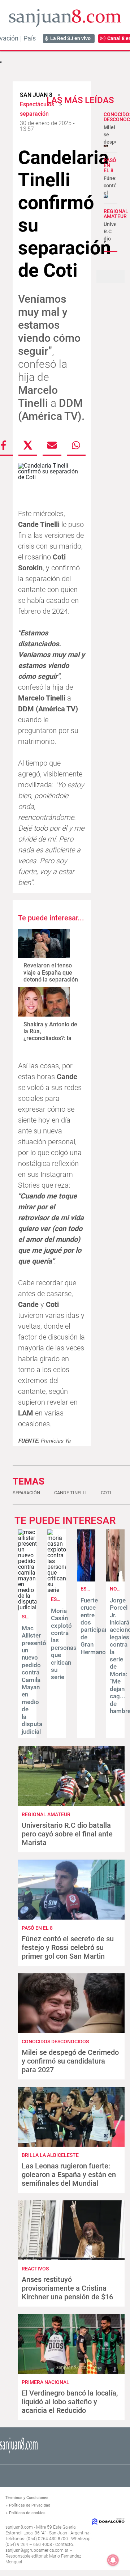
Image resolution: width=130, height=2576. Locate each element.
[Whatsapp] (76, 445)
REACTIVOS (35, 2269)
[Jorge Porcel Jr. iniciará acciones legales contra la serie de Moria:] (115, 1579)
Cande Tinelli (70, 1493)
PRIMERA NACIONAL (45, 2382)
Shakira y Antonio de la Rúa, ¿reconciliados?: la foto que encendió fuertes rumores (50, 1038)
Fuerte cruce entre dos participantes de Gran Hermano (99, 1626)
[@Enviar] (52, 445)
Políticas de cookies (27, 2513)
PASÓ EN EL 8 (110, 165)
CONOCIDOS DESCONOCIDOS (55, 2041)
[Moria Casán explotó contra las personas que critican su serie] (57, 1590)
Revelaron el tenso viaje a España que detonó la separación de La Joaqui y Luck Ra (51, 979)
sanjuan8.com (19, 2527)
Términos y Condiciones (27, 2498)
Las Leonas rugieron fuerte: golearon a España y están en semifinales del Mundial (69, 2175)
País (30, 38)
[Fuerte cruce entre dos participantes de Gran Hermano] (86, 1579)
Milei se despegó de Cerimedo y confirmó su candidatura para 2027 (70, 2061)
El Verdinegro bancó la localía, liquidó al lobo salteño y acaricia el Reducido (70, 2402)
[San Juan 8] (19, 2452)
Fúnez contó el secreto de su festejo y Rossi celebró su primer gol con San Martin (68, 1947)
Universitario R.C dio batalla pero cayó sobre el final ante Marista (67, 1834)
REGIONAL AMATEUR (116, 214)
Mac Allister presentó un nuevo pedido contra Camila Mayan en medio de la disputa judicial (34, 1680)
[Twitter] (28, 445)
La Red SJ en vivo (70, 38)
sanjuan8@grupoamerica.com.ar (37, 2550)
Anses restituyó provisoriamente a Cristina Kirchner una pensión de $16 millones (67, 2292)
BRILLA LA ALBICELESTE (50, 2155)
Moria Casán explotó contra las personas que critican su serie (64, 1644)
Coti (106, 1493)
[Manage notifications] (113, 2560)
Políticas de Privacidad (30, 2505)
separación (26, 1493)
